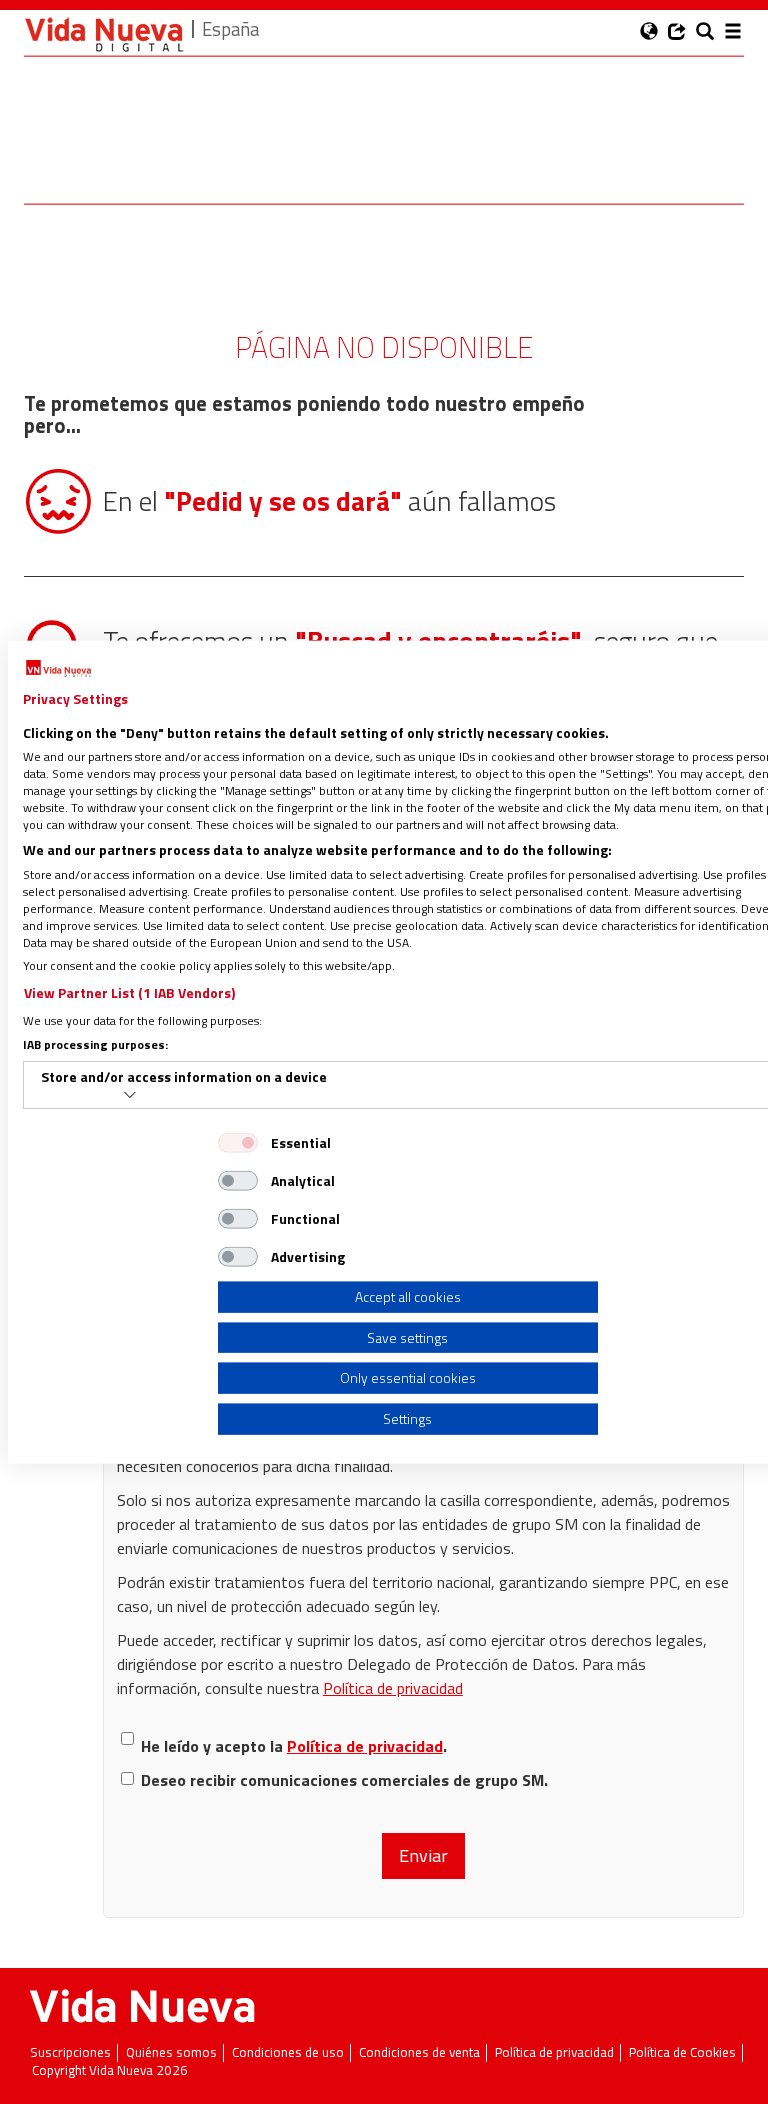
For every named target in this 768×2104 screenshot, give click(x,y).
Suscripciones (70, 2052)
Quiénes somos (171, 2052)
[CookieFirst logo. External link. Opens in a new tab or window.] (58, 669)
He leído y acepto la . (294, 1746)
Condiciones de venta (419, 2052)
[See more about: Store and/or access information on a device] (130, 1095)
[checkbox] (238, 1143)
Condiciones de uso (288, 2052)
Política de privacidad (393, 1688)
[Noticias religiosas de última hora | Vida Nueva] (104, 34)
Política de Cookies (682, 2052)
